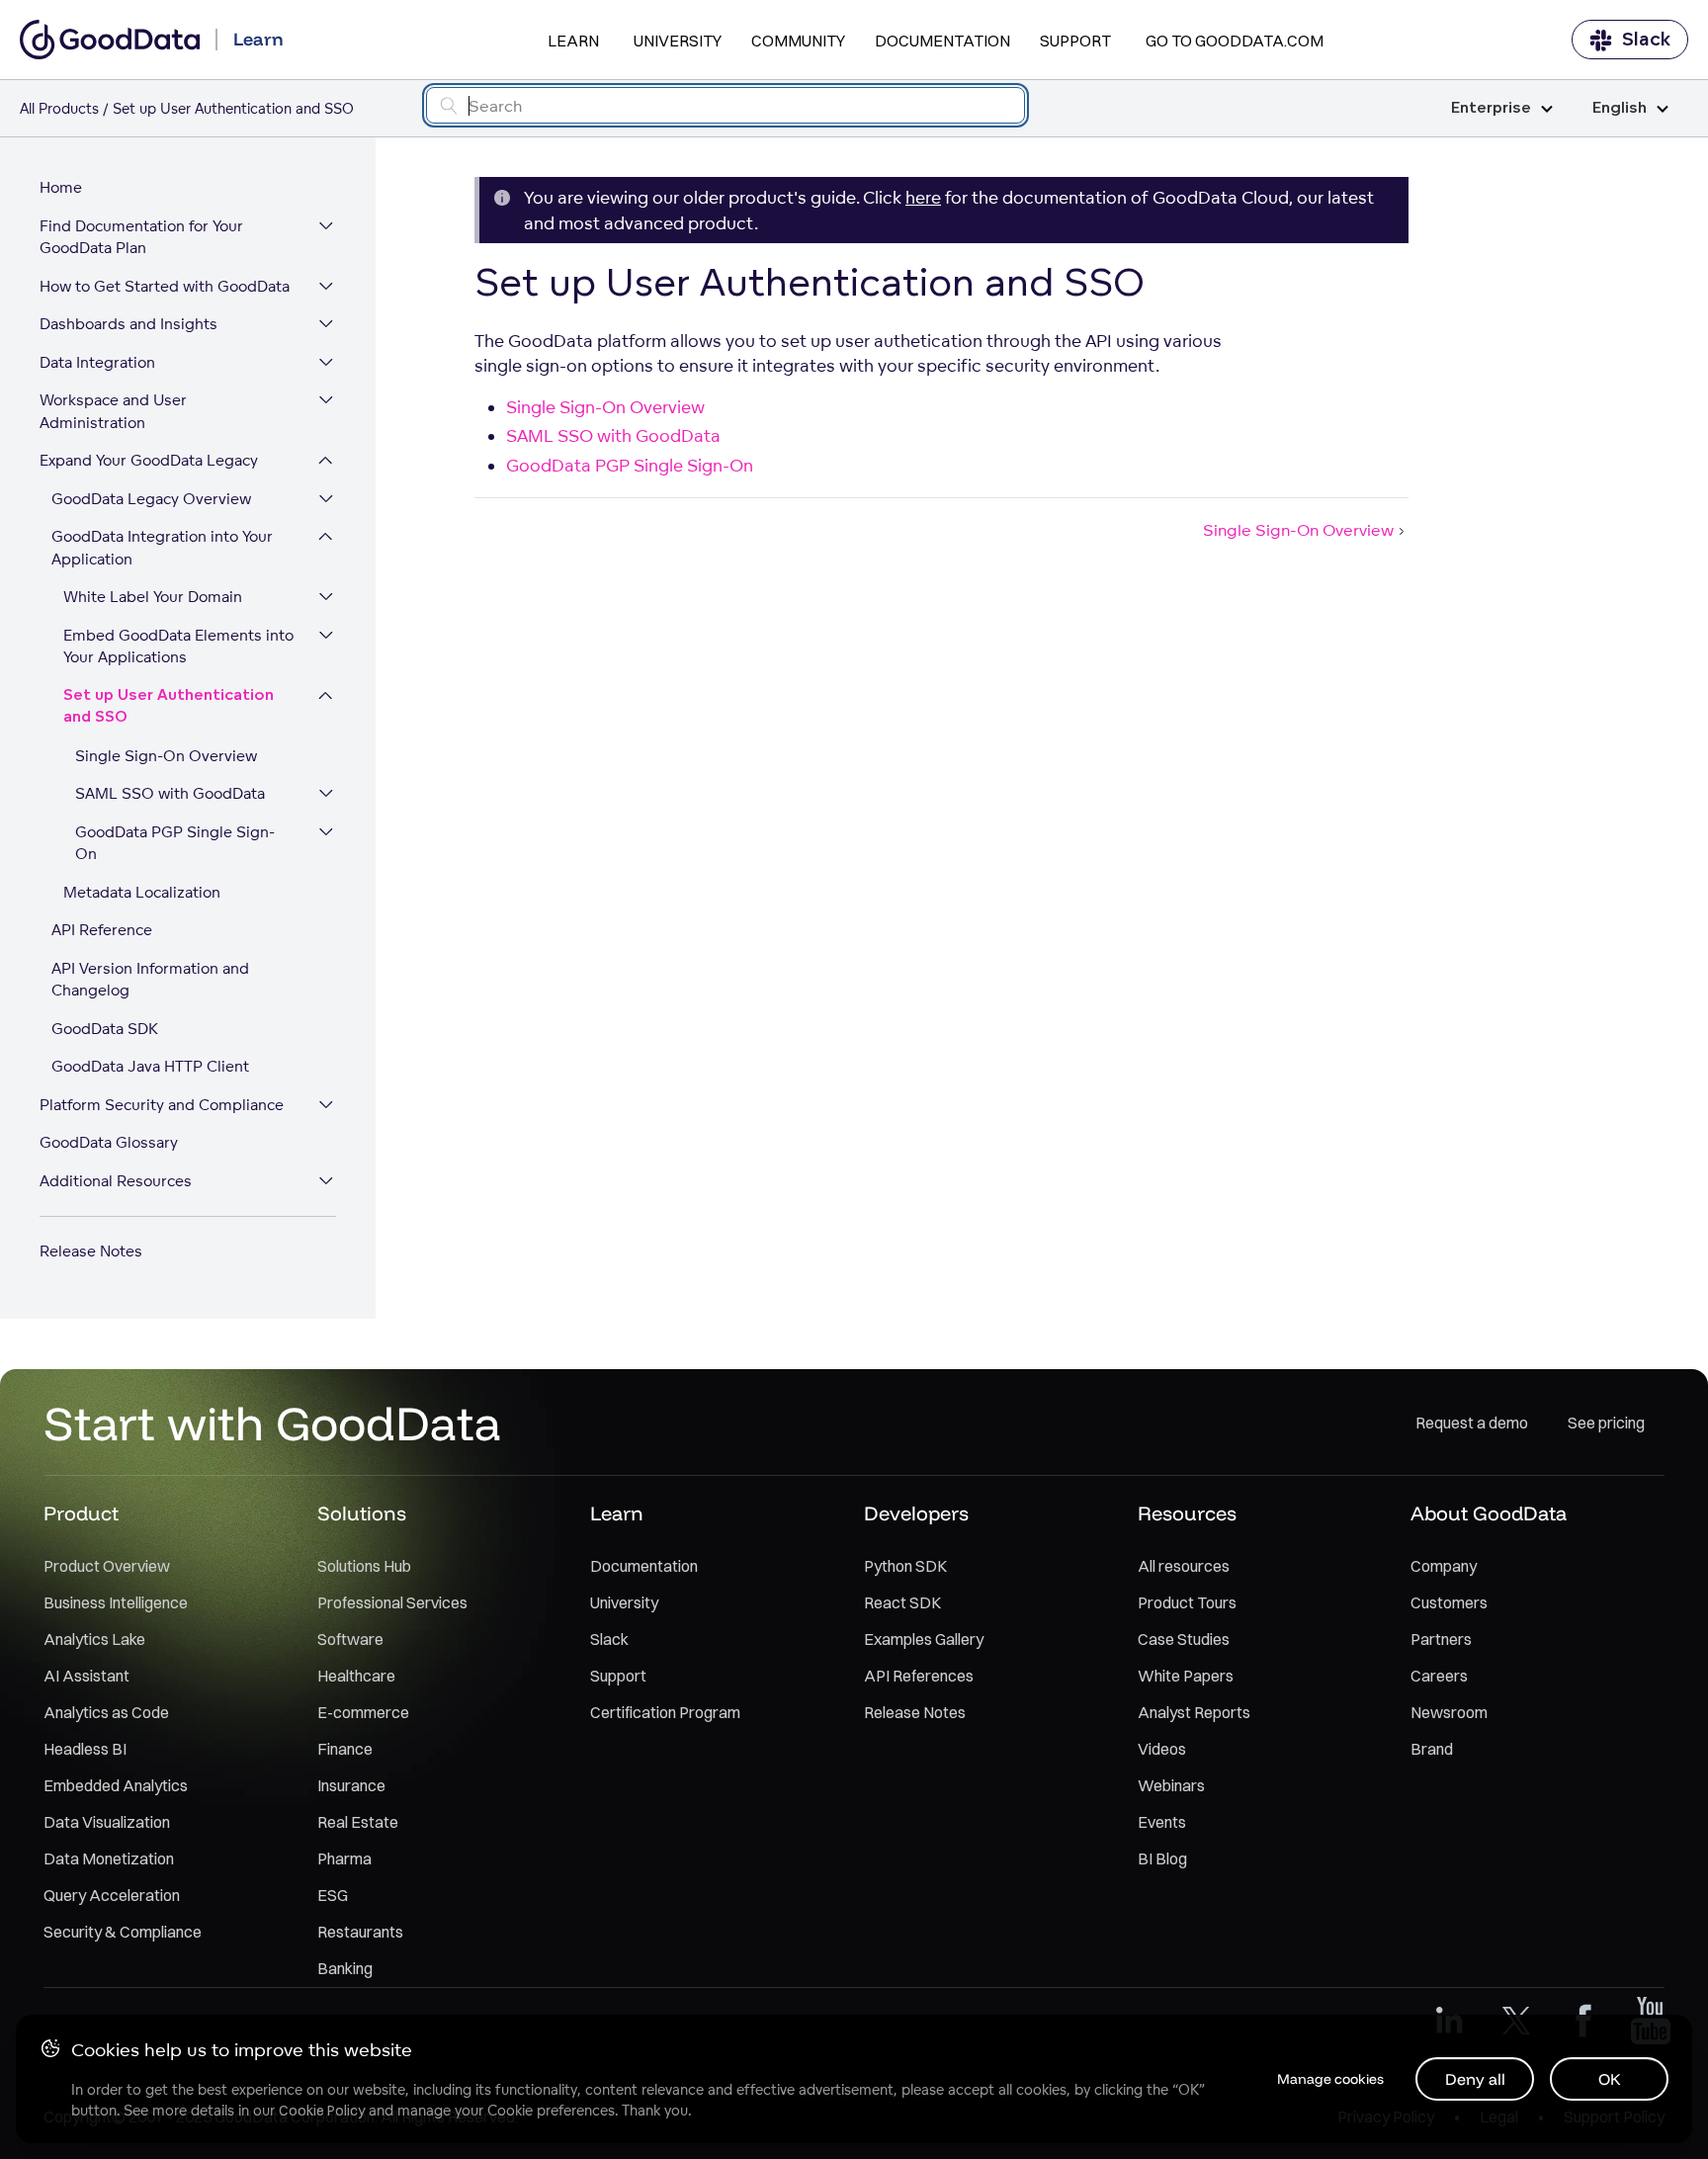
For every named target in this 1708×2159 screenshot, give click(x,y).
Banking (345, 1968)
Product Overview (107, 1566)
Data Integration (97, 362)
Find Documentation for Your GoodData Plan (141, 237)
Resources (1187, 1513)
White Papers (1186, 1676)
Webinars (1171, 1785)
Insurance (351, 1785)
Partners (1441, 1639)
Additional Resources (116, 1181)
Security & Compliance (123, 1932)
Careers (1439, 1676)
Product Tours (1187, 1602)
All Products (59, 108)
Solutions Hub (364, 1566)
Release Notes (91, 1251)
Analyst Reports (1194, 1712)
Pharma (344, 1858)
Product (81, 1513)
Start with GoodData (272, 1423)
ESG (333, 1895)
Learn (573, 41)
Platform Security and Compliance (162, 1105)
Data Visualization (107, 1822)
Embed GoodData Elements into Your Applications (178, 647)
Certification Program (665, 1712)
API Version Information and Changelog (150, 980)
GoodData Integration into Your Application (162, 548)
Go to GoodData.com (1235, 41)
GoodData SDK (105, 1029)
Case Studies (1184, 1639)
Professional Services (392, 1602)
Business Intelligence (116, 1602)
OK (1610, 2079)
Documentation (942, 41)
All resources (1184, 1566)
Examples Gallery (924, 1639)
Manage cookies (1330, 2079)
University (678, 41)
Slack (1646, 40)
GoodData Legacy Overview (151, 499)
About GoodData (1489, 1513)
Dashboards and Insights (128, 324)
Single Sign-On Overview (166, 756)
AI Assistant (86, 1676)
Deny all (1475, 2079)
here (923, 197)
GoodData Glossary (109, 1142)
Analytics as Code (106, 1712)
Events (1162, 1822)
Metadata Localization (142, 892)
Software (350, 1639)
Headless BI (85, 1749)
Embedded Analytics (116, 1785)
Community (798, 41)
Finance (345, 1749)
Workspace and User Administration (113, 411)
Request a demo (1472, 1423)
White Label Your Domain (153, 597)
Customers (1449, 1602)
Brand (1432, 1749)
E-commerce (363, 1712)
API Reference (102, 930)
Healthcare (356, 1676)
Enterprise (1491, 108)
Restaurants (360, 1932)
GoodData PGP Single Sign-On (175, 843)
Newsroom (1449, 1712)
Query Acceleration (112, 1895)
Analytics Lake (94, 1639)
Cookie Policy (322, 2111)
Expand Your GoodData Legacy (149, 460)
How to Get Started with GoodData (165, 286)
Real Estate (358, 1822)
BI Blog (1162, 1858)
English (1620, 108)
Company (1444, 1566)
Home (61, 187)
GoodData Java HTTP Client (150, 1066)
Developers (916, 1513)
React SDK (902, 1602)
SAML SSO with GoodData (170, 793)
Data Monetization (109, 1858)
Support (1075, 41)
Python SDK (905, 1566)
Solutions (362, 1513)
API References (919, 1676)
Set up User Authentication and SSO (169, 707)
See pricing (1606, 1423)
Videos (1162, 1749)
